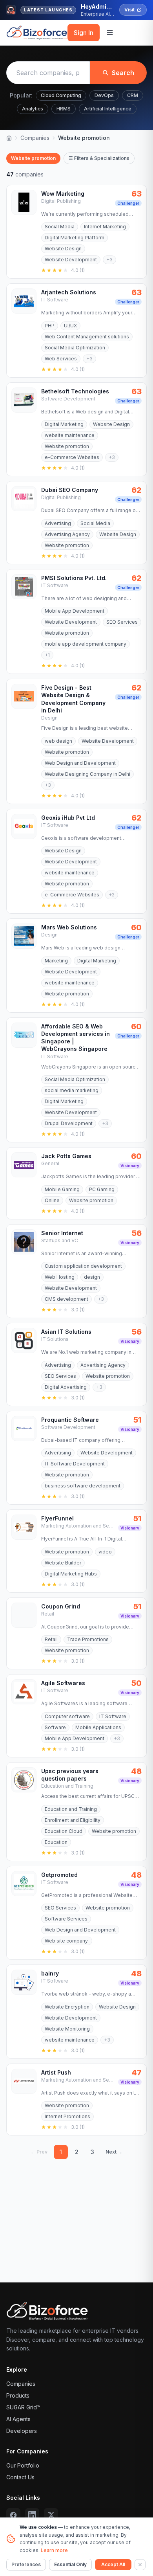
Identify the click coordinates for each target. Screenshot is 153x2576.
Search (123, 73)
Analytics (33, 109)
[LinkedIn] (32, 2515)
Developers (22, 2431)
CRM (133, 95)
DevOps (104, 95)
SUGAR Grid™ (23, 2407)
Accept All (113, 2564)
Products (18, 2395)
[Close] (140, 2565)
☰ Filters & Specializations (99, 158)
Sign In (84, 33)
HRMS (64, 109)
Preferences (26, 2564)
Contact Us (20, 2477)
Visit (129, 10)
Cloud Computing (61, 95)
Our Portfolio (23, 2465)
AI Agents (18, 2419)
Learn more (54, 2550)
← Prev (39, 2152)
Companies (35, 138)
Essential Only (70, 2564)
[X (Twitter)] (51, 2515)
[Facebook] (13, 2515)
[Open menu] (110, 33)
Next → (114, 2152)
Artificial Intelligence (108, 109)
